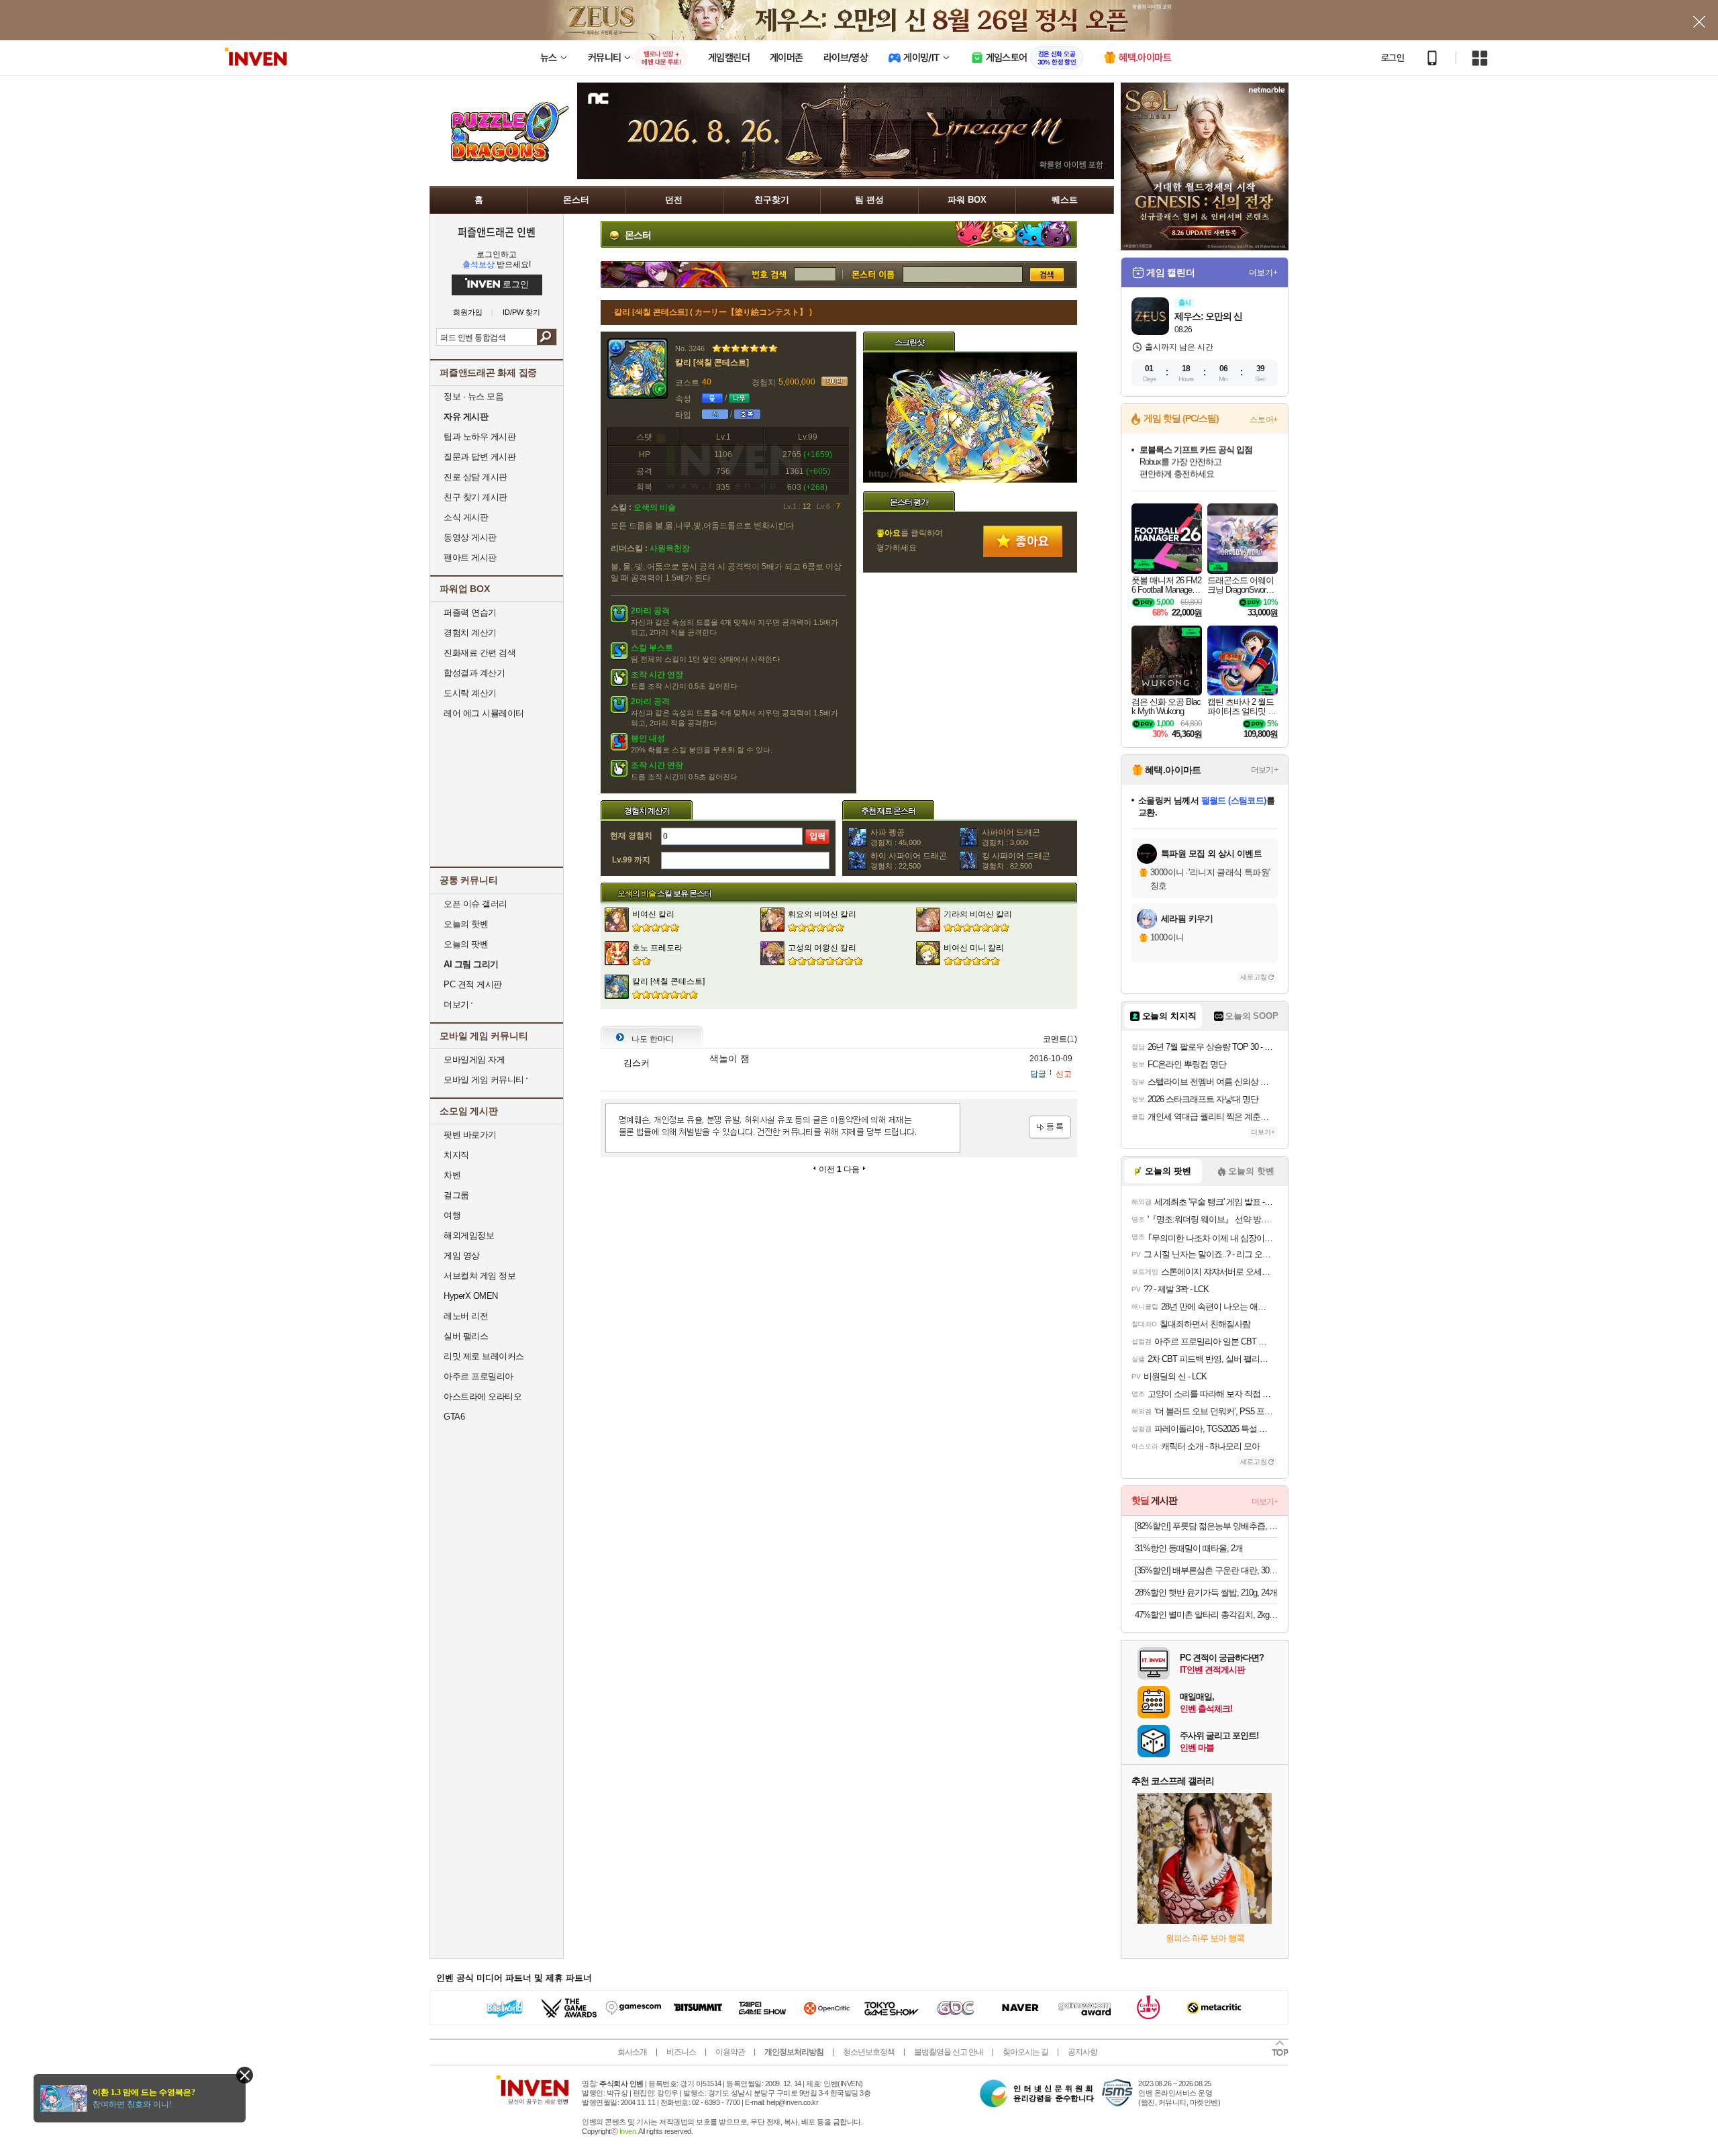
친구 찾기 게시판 (475, 497)
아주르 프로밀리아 (478, 1376)
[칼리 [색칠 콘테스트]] (970, 480)
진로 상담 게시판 (475, 477)
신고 (1064, 1074)
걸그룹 (456, 1195)
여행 (452, 1215)
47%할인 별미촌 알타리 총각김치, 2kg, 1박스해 (1206, 1615)
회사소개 (632, 2052)
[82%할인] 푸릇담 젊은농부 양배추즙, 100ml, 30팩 (1206, 1526)
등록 (1050, 1127)
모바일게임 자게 (474, 1060)
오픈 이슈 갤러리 (475, 904)
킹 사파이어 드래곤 (1016, 861)
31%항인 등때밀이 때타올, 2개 (1189, 1548)
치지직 (456, 1155)
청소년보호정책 (869, 2052)
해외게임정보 (469, 1235)
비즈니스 (681, 2052)
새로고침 (1254, 977)
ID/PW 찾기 (521, 312)
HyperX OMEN (471, 1296)
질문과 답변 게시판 (479, 457)
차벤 (452, 1175)
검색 (547, 337)
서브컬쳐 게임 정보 (479, 1276)
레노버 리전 (466, 1316)
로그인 (1393, 58)
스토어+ (1264, 420)
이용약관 (730, 2052)
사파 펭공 (896, 837)
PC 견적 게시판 (473, 984)
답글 (1038, 1074)
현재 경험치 (631, 836)
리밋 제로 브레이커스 (484, 1356)
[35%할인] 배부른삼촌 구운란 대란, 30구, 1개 (1206, 1570)
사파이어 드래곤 (1011, 837)
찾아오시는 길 (1025, 2052)
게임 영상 (462, 1256)
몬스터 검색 (872, 275)
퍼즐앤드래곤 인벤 (497, 232)
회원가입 (468, 312)
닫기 (245, 2075)
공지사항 (1082, 2052)
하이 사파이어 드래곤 (909, 861)
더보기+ (1263, 273)
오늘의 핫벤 (466, 924)
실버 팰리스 (466, 1336)
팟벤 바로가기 (470, 1135)
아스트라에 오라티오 (483, 1396)
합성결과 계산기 (474, 673)
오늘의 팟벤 (466, 944)
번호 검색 (697, 275)
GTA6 (454, 1417)
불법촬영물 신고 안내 (949, 2052)
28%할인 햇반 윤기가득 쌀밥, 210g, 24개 (1206, 1592)
